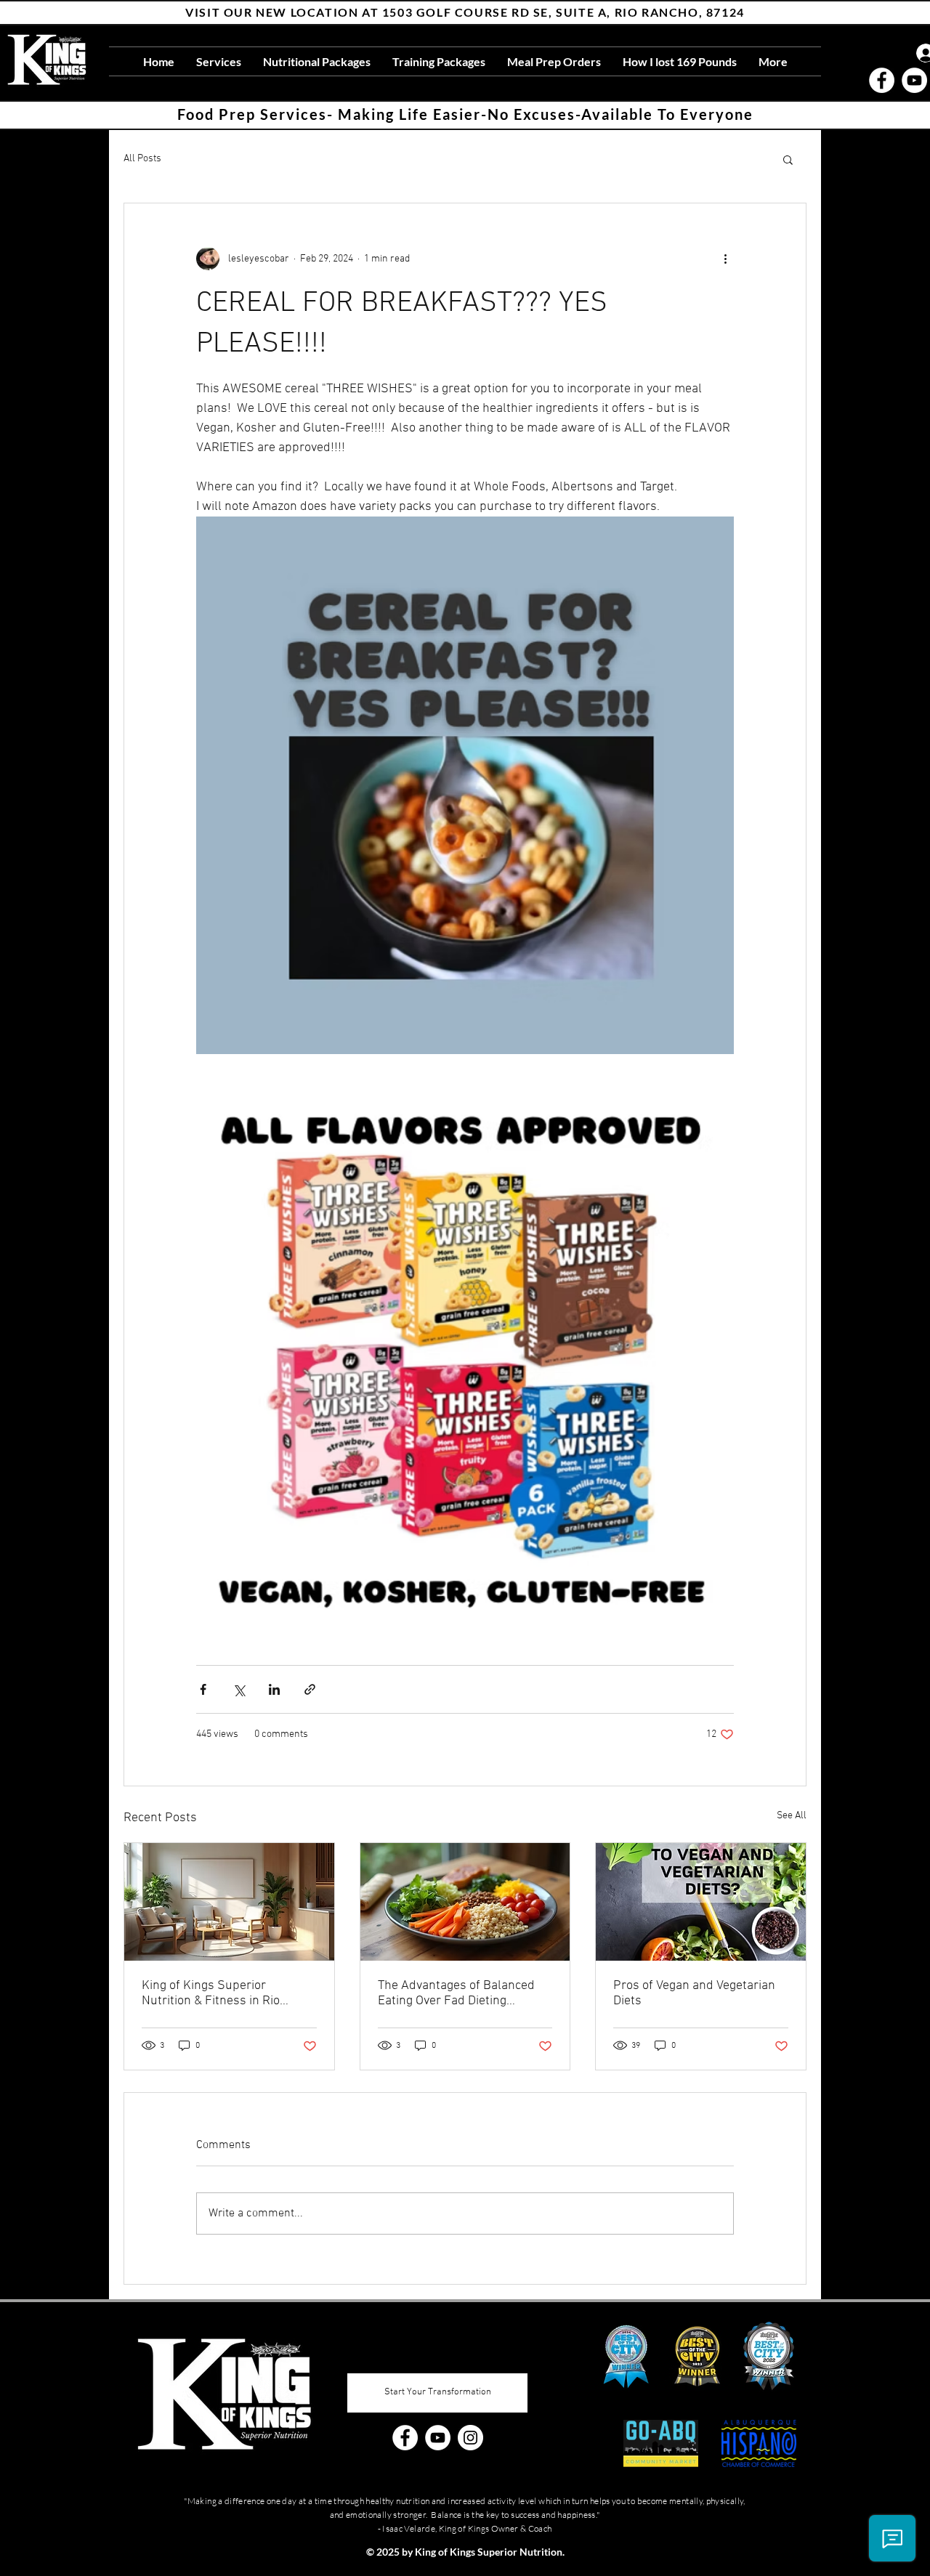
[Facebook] (882, 80)
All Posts (142, 159)
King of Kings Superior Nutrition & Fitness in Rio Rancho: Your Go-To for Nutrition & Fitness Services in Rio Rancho (226, 1993)
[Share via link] (310, 1689)
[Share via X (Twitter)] (239, 1689)
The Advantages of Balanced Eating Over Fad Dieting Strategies (456, 1993)
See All (792, 1816)
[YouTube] (914, 80)
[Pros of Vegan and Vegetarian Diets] (701, 1902)
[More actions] (725, 259)
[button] (788, 159)
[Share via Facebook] (203, 1689)
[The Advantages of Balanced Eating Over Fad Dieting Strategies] (465, 1902)
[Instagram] (470, 2438)
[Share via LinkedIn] (274, 1689)
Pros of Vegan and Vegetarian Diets (694, 1993)
